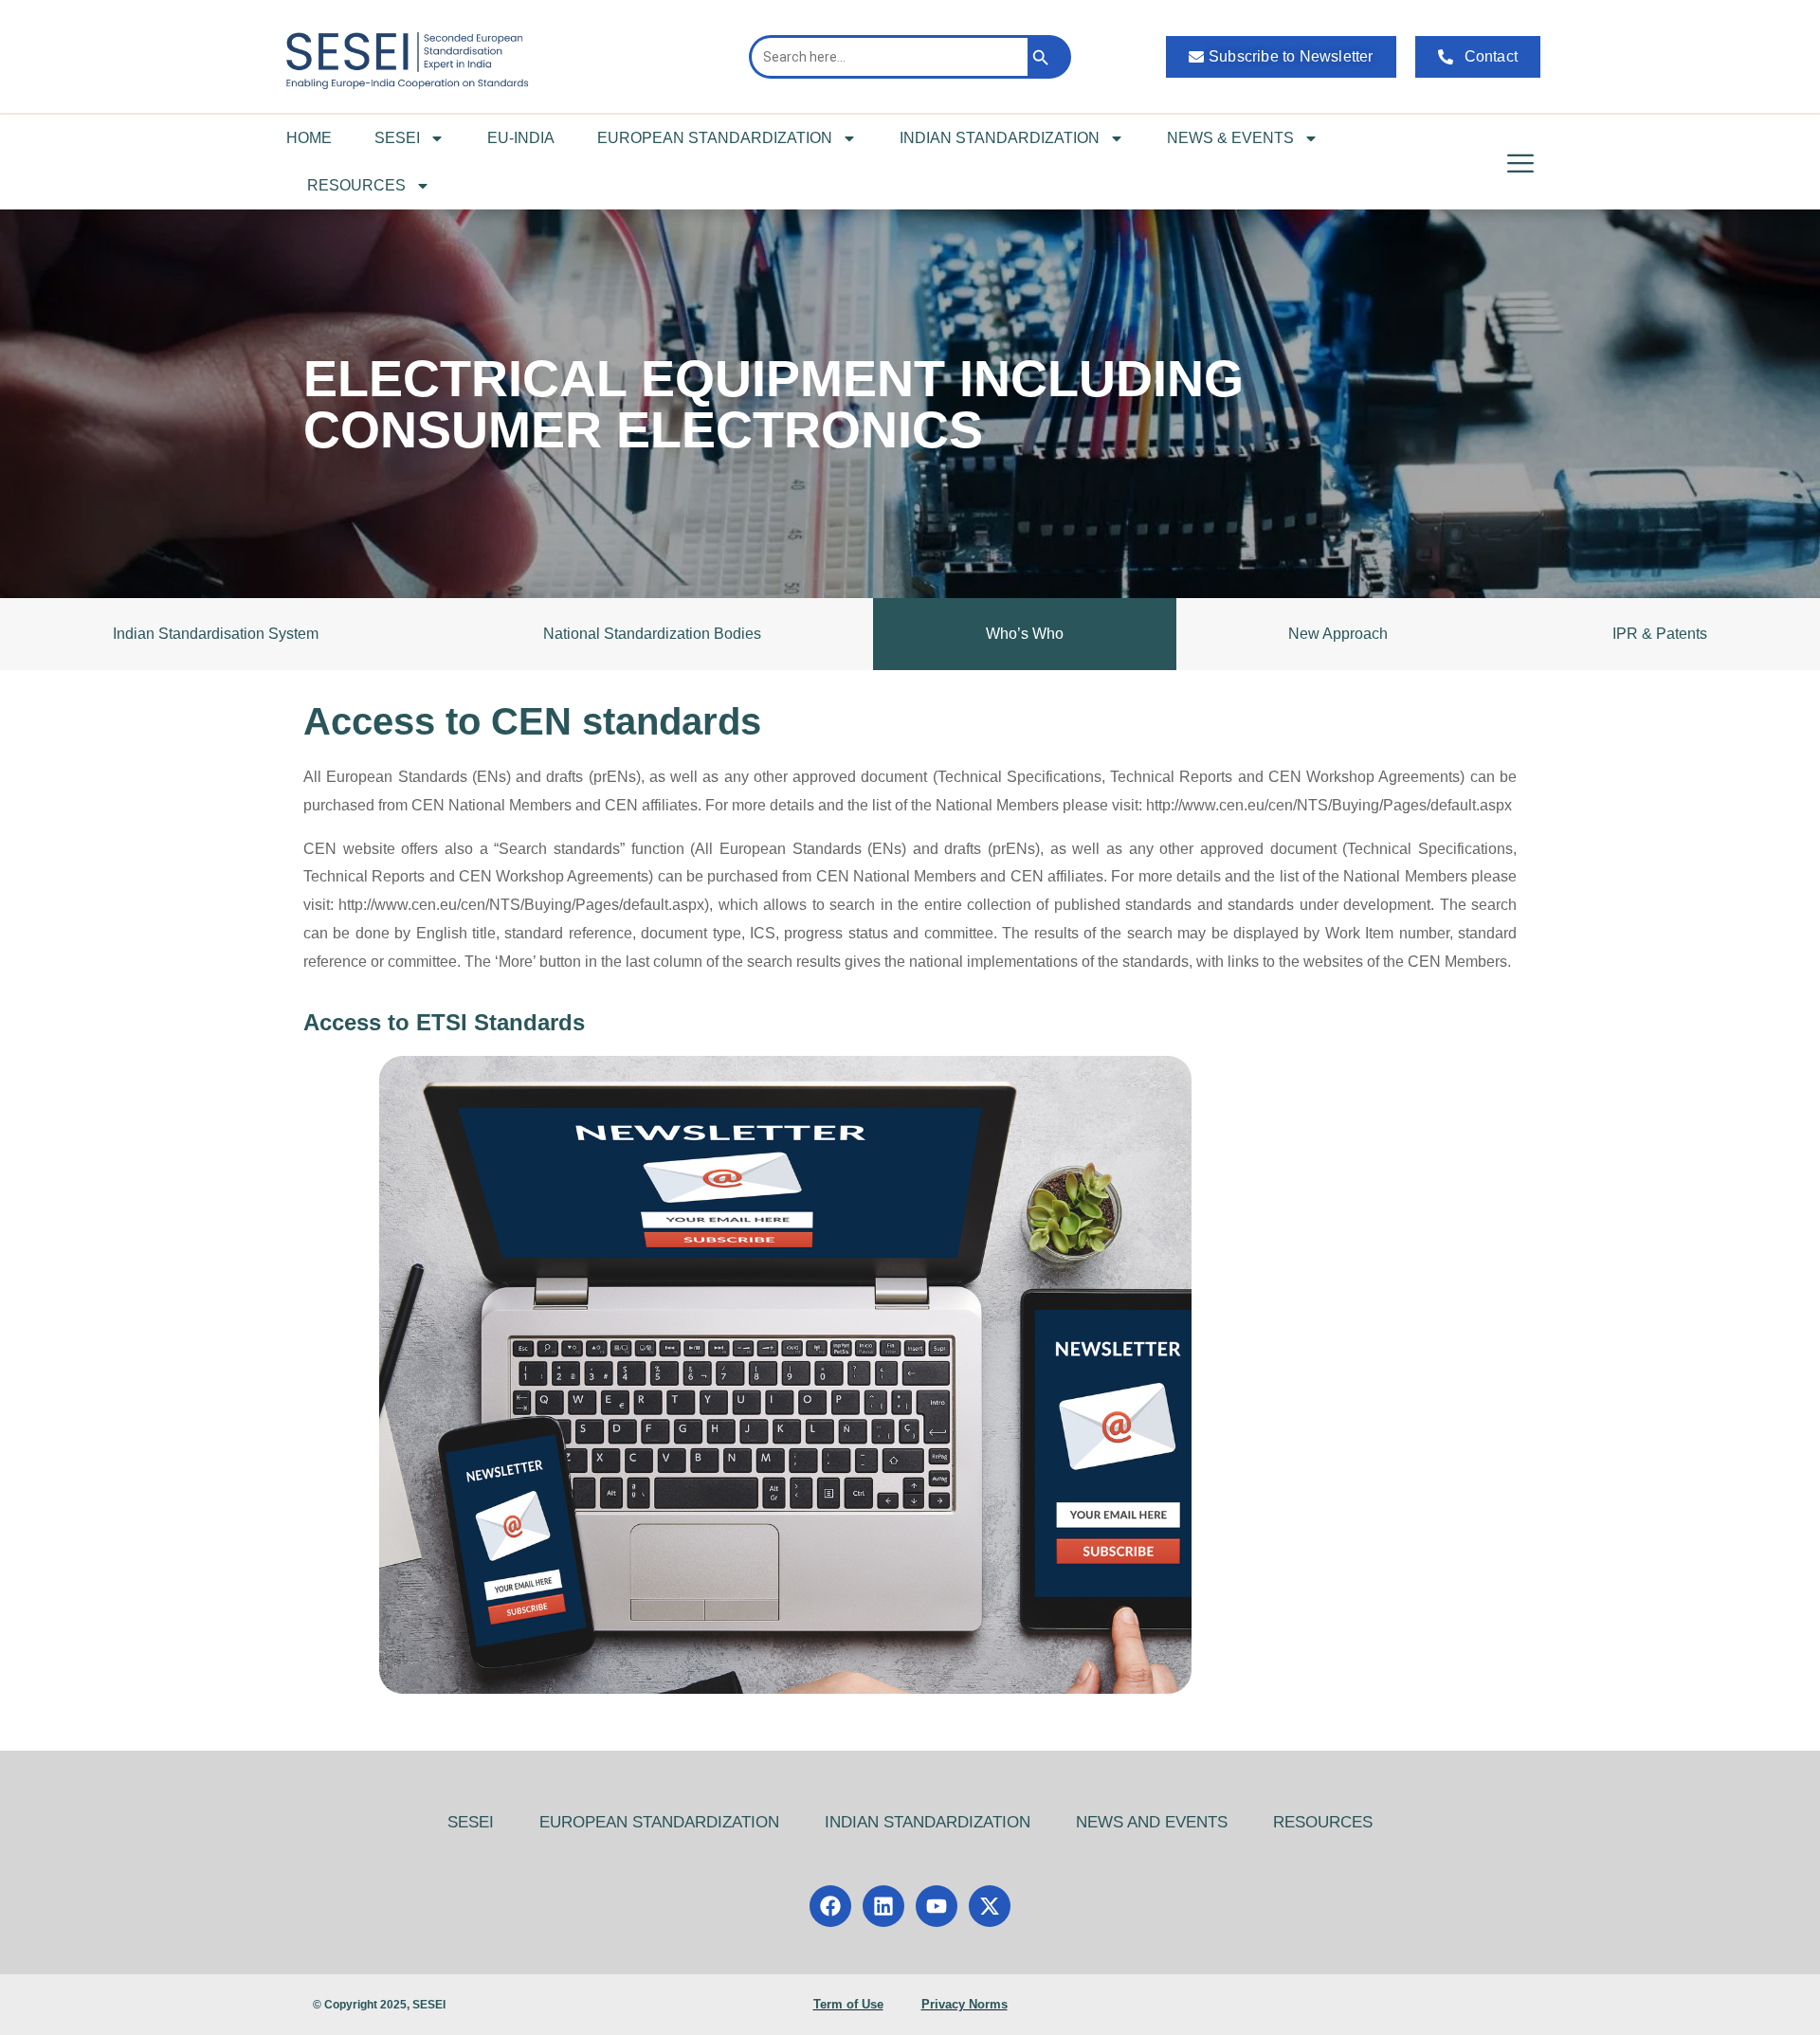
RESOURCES (356, 185)
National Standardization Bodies (652, 634)
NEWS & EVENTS (1230, 138)
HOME (309, 138)
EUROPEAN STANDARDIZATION (715, 138)
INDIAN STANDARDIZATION (1000, 138)
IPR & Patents (1660, 634)
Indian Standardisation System (216, 634)
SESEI (397, 138)
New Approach (1338, 634)
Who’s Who (1025, 634)
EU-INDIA (521, 138)
